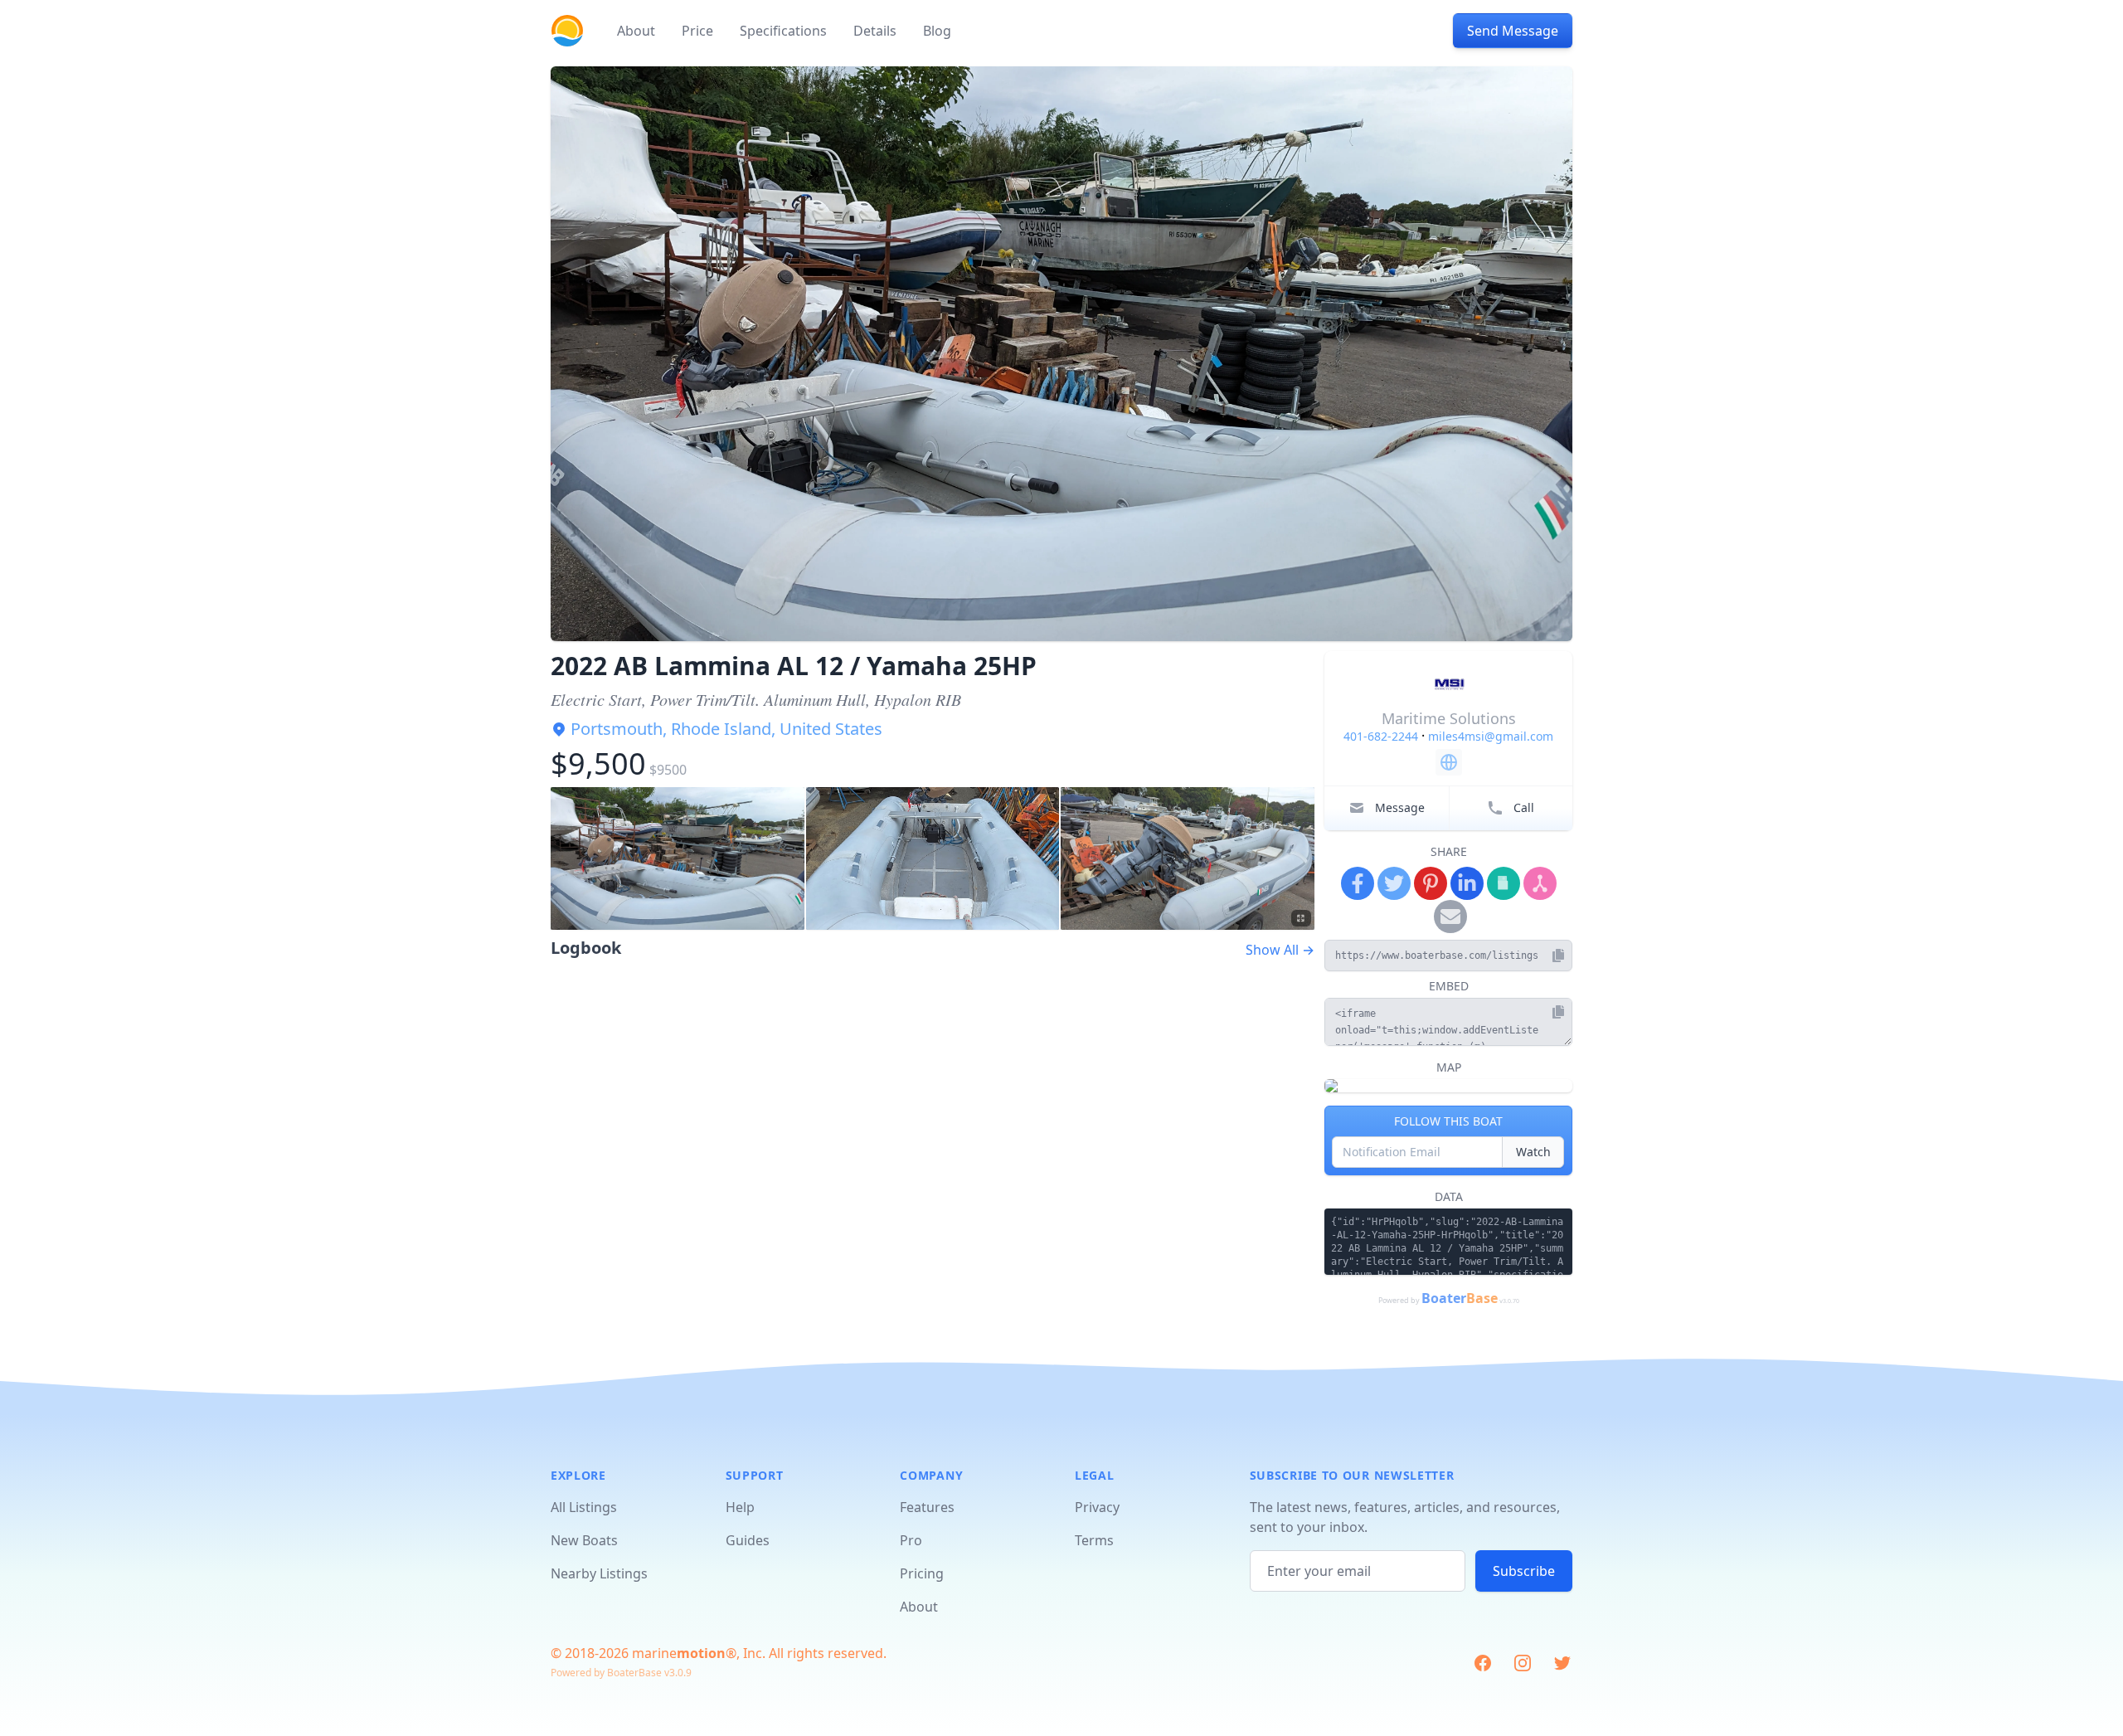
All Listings (584, 1507)
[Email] (1450, 917)
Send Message (1513, 31)
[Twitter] (1394, 883)
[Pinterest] (1431, 883)
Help (740, 1507)
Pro (911, 1540)
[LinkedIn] (1467, 883)
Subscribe (1524, 1571)
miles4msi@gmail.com (1491, 736)
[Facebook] (1358, 883)
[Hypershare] (1540, 883)
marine (679, 1653)
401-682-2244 (1381, 736)
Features (927, 1507)
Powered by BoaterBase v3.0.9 (621, 1673)
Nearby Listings (599, 1573)
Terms (1094, 1540)
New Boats (584, 1540)
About (636, 31)
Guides (748, 1540)
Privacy (1097, 1507)
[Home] (567, 31)
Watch (1533, 1152)
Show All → (1280, 950)
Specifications (783, 31)
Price (697, 31)
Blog (937, 31)
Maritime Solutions (1449, 718)
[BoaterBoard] (1504, 883)
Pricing (922, 1573)
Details (875, 31)
